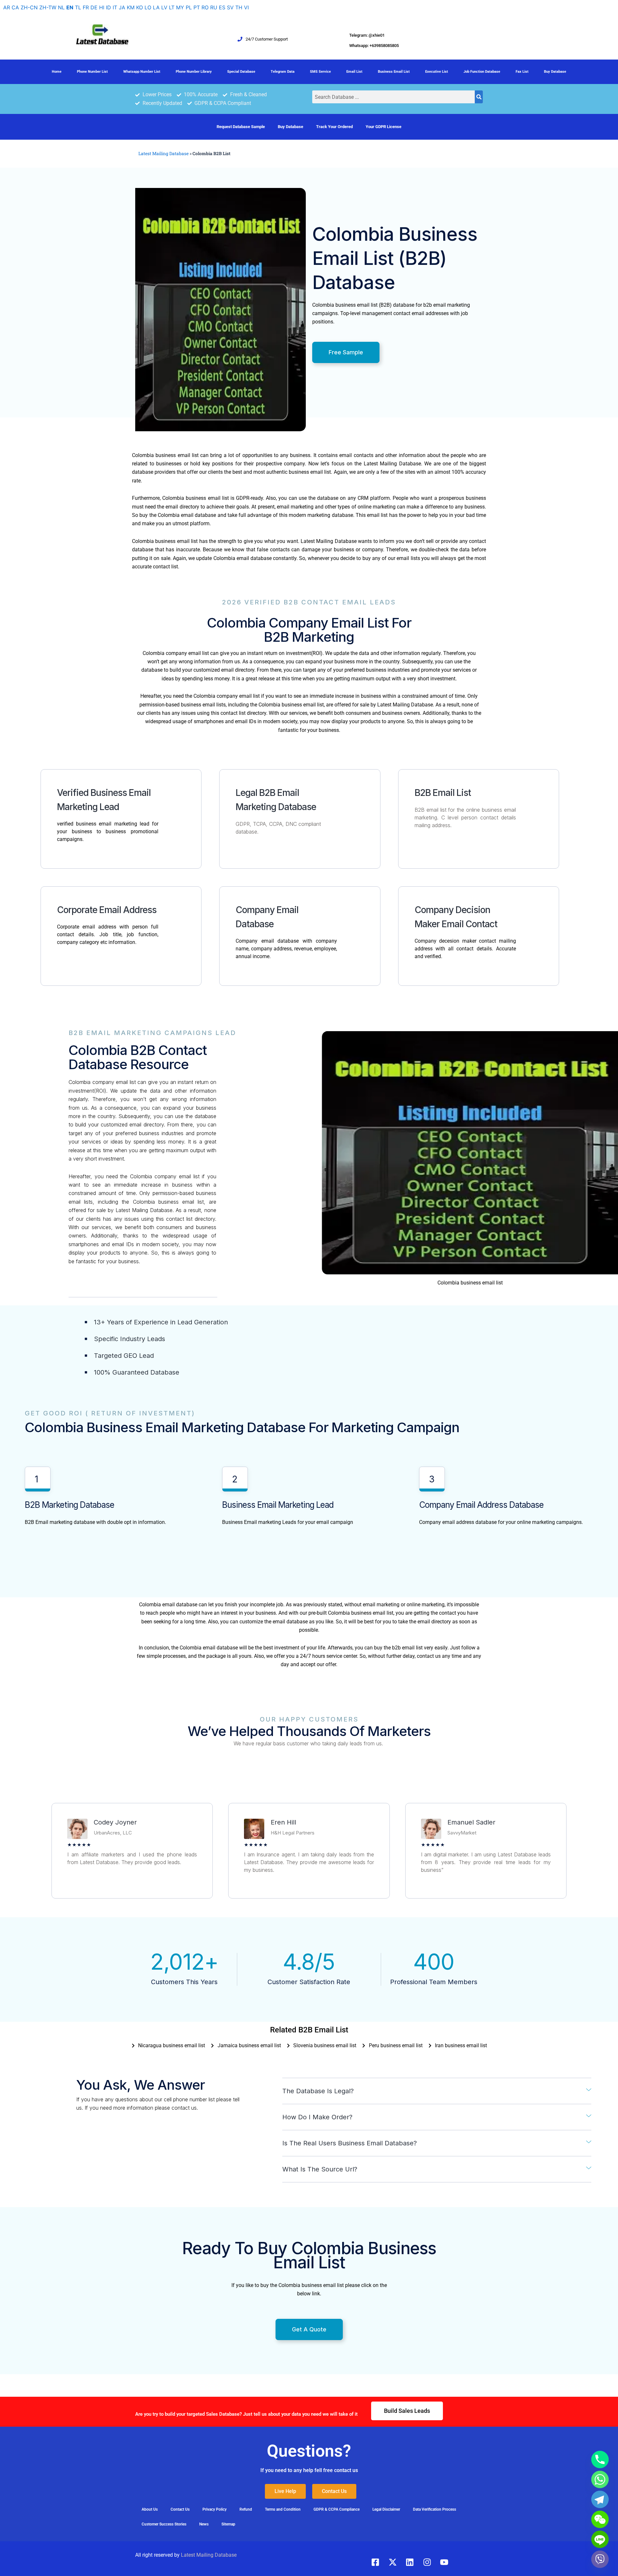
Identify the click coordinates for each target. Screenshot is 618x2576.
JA (122, 7)
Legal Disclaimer (386, 2509)
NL (61, 7)
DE (94, 7)
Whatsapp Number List (142, 72)
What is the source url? (320, 2169)
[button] (437, 2091)
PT (197, 7)
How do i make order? (317, 2117)
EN (70, 7)
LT (172, 7)
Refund (246, 2509)
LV (164, 7)
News (204, 2524)
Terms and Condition (283, 2509)
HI (102, 7)
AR (7, 7)
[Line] (600, 2539)
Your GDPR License (384, 127)
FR (86, 7)
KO (140, 7)
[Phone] (600, 2459)
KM (131, 7)
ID (108, 7)
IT (115, 7)
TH (239, 7)
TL (78, 7)
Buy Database (555, 72)
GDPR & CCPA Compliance (337, 2509)
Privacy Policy (215, 2509)
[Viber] (600, 2559)
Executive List (437, 72)
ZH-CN (29, 7)
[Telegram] (600, 2499)
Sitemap (228, 2524)
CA (15, 7)
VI (246, 7)
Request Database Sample (241, 127)
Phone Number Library (194, 72)
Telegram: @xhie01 (367, 35)
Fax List (522, 72)
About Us (150, 2509)
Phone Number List (92, 72)
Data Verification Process (435, 2509)
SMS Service (320, 72)
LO (148, 7)
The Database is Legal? (318, 2091)
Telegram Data (283, 72)
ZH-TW (48, 7)
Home (57, 72)
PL (189, 7)
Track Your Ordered (334, 127)
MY (180, 7)
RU (214, 7)
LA (156, 7)
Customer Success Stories (164, 2524)
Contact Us (180, 2509)
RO (205, 7)
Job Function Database (482, 72)
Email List (354, 72)
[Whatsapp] (600, 2479)
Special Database (241, 72)
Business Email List (394, 72)
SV (230, 7)
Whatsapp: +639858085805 (374, 46)
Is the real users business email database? (350, 2143)
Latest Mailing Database (164, 154)
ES (222, 7)
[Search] (479, 97)
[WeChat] (600, 2519)
